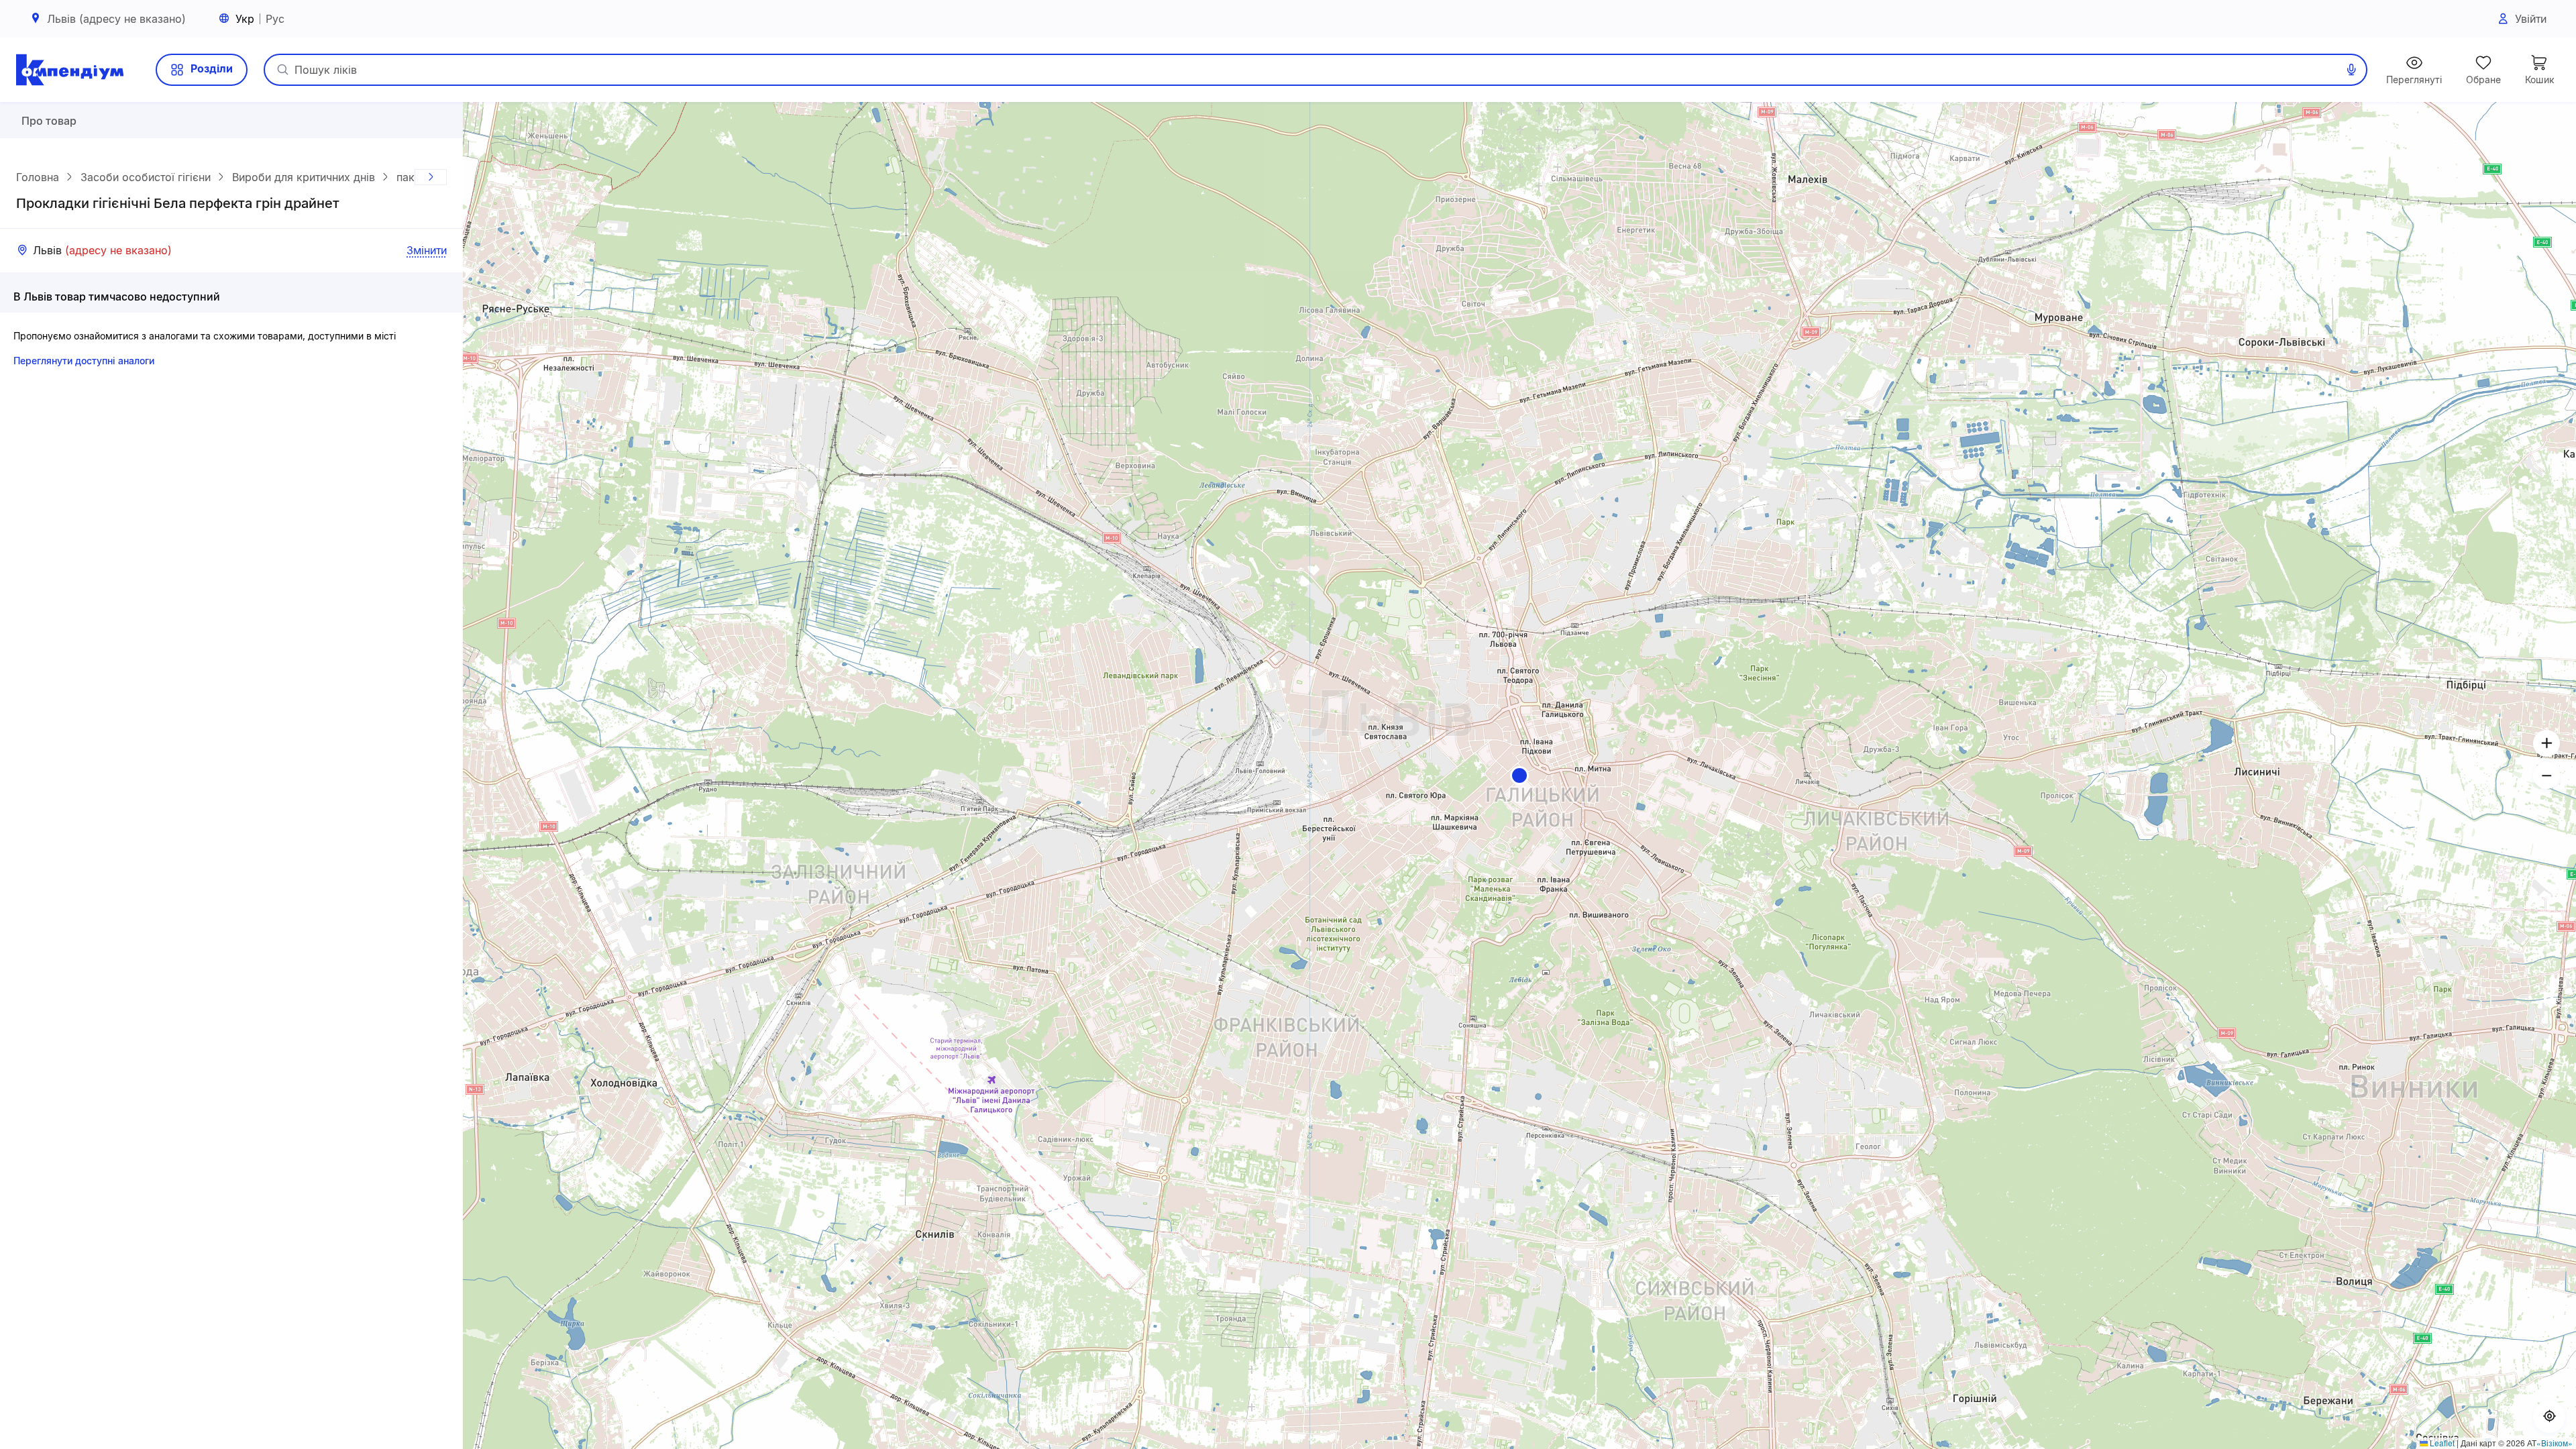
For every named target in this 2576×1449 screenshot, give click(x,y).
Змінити (427, 250)
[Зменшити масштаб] (2546, 775)
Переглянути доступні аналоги (84, 361)
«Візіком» (2555, 1443)
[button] (1519, 775)
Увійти (2531, 19)
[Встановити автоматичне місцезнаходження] (2549, 1417)
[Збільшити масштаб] (2546, 743)
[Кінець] (431, 177)
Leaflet (2441, 1443)
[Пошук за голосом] (2351, 70)
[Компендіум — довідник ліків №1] (70, 70)
